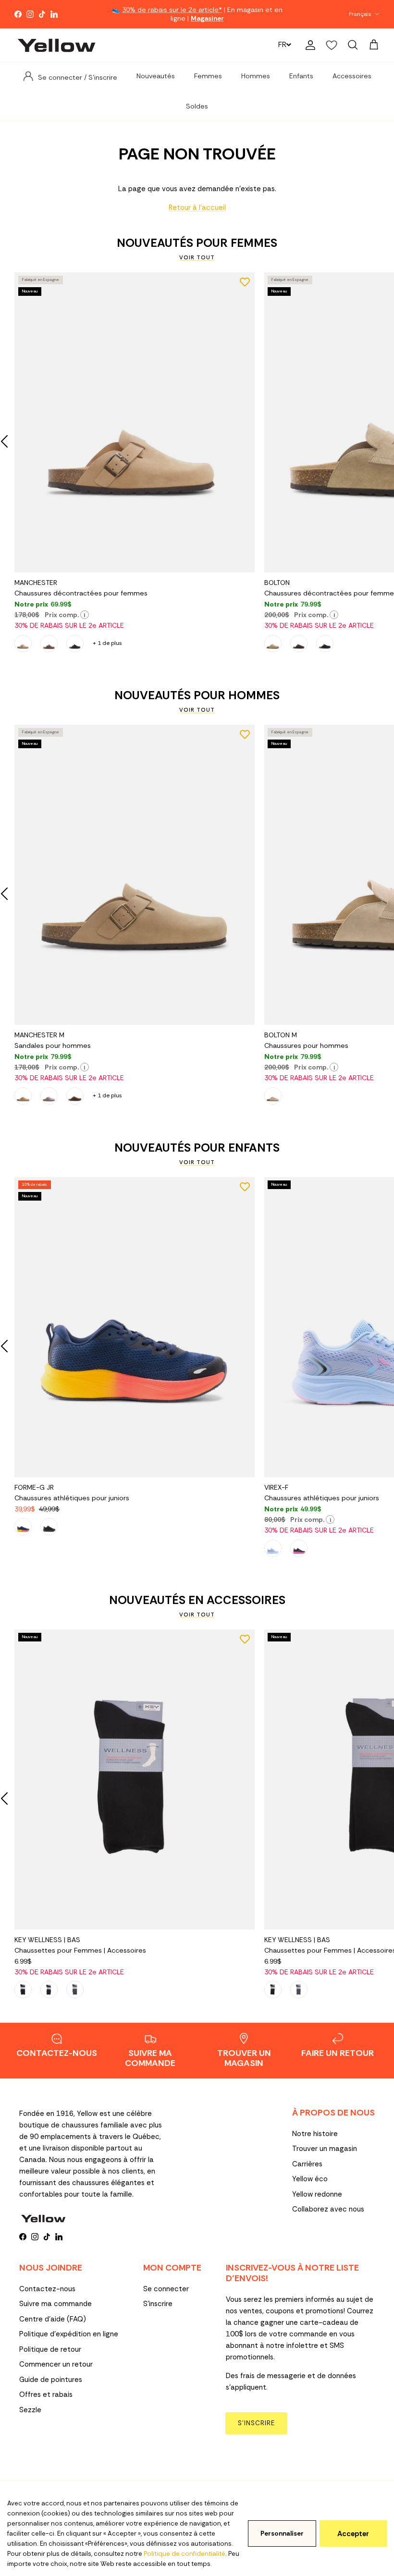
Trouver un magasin (325, 2149)
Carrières (307, 2164)
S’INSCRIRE (256, 2423)
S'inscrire (158, 2304)
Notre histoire (315, 2134)
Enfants (301, 76)
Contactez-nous (47, 2289)
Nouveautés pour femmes (197, 243)
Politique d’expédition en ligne (69, 2334)
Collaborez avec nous (328, 2209)
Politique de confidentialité (185, 2554)
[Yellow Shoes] (56, 45)
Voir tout (197, 257)
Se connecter (166, 2289)
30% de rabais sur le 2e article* (172, 10)
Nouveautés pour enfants (197, 1148)
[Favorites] (332, 45)
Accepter (353, 2534)
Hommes (256, 76)
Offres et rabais (46, 2394)
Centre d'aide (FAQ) (53, 2319)
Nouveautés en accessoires (197, 1600)
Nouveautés (156, 76)
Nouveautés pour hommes (197, 695)
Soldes (197, 106)
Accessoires (352, 76)
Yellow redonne (317, 2194)
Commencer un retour (56, 2364)
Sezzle (30, 2410)
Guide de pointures (51, 2380)
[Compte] (308, 45)
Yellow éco (310, 2179)
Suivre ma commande (55, 2304)
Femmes (208, 76)
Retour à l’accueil (197, 207)
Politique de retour (50, 2349)
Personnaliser (282, 2533)
